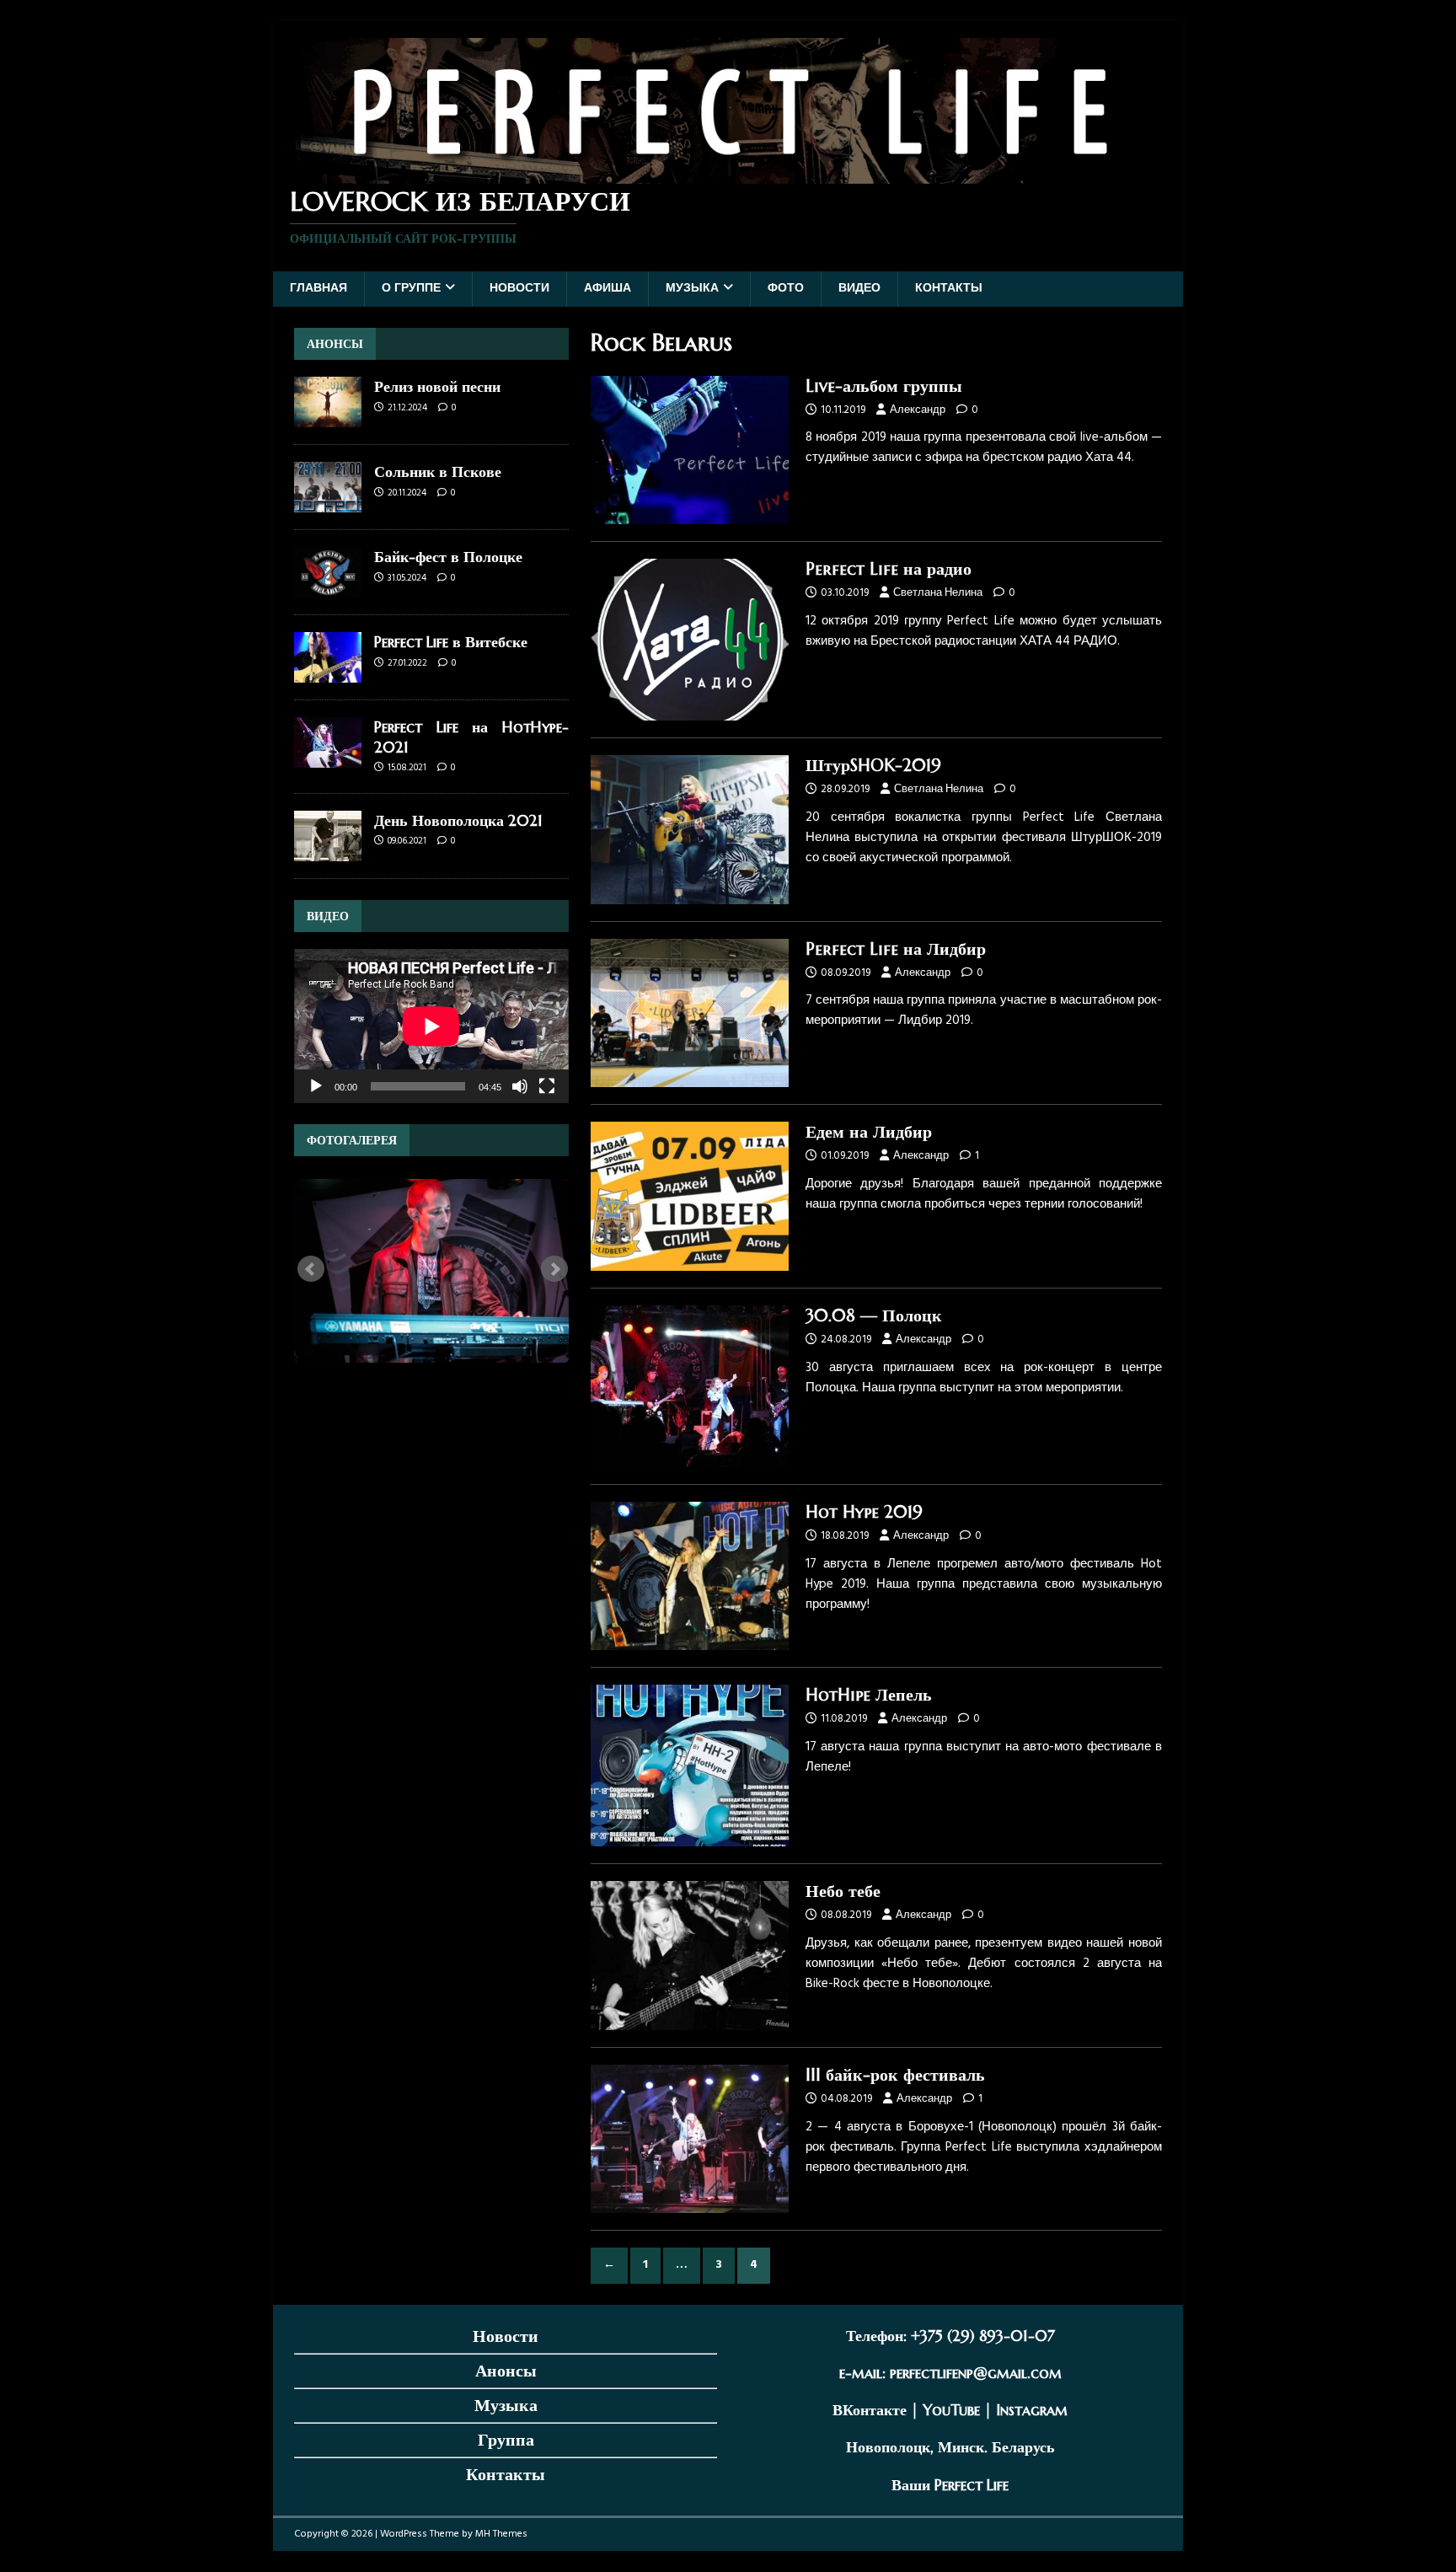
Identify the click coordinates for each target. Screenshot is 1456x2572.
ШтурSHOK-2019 (873, 766)
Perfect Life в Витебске (451, 642)
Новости (519, 289)
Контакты (949, 289)
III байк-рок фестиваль (895, 2075)
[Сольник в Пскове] (328, 503)
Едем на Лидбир (869, 1132)
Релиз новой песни (437, 386)
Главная (318, 289)
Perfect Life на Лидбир (896, 949)
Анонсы (506, 2371)
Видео (859, 289)
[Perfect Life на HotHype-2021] (328, 758)
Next (554, 1269)
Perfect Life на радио (889, 569)
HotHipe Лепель (869, 1695)
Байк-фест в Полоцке (448, 557)
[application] (431, 1026)
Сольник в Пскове (438, 472)
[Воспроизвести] (316, 1086)
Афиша (608, 289)
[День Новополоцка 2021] (328, 851)
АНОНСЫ (335, 344)
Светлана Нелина (938, 593)
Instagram (1032, 2410)
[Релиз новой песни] (328, 418)
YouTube (951, 2410)
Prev (311, 1269)
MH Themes (501, 2534)
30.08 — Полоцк (874, 1316)
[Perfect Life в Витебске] (328, 673)
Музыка (692, 289)
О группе (411, 289)
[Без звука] (520, 1086)
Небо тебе (843, 1891)
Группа (506, 2440)
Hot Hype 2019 (864, 1512)
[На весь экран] (547, 1086)
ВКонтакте (870, 2410)
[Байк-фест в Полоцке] (328, 588)
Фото (786, 289)
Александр (918, 410)
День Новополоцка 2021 (458, 820)
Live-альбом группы (884, 386)
